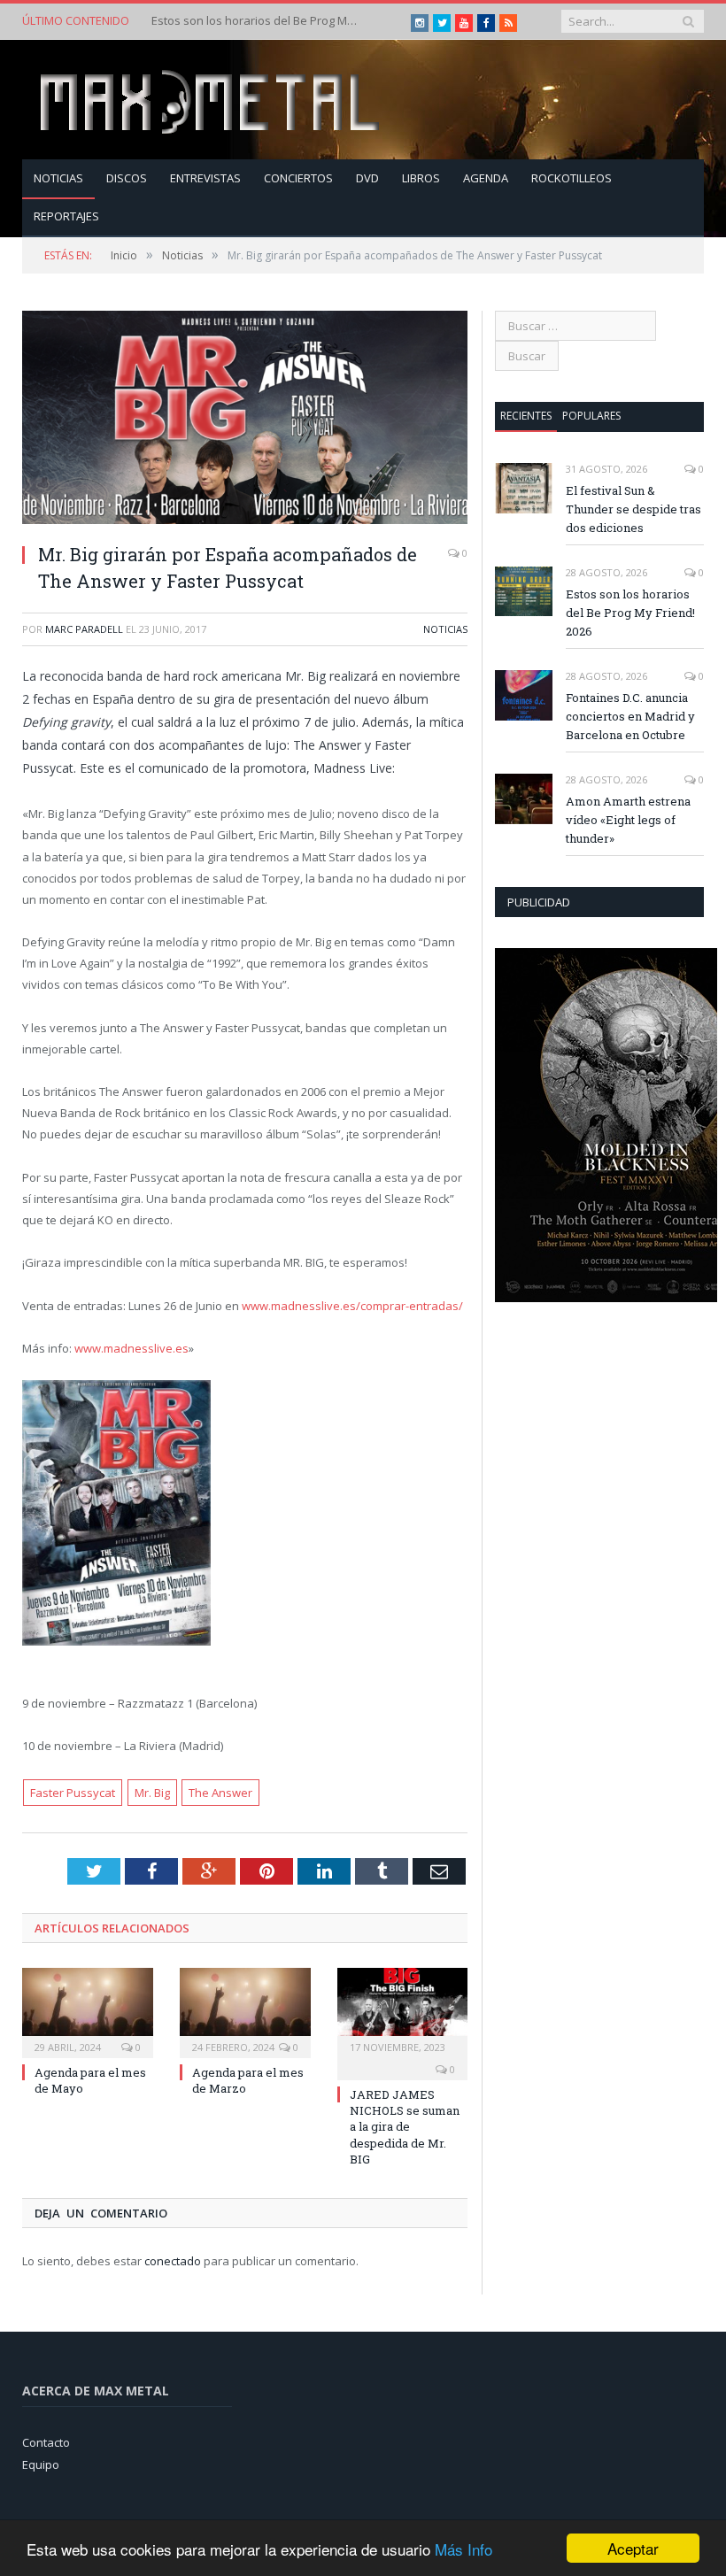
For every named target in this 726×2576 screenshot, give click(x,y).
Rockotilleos (572, 178)
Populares (591, 416)
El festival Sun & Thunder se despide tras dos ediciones (633, 509)
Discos (127, 178)
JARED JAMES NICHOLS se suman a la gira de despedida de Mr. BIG (405, 2127)
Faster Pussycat (73, 1793)
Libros (421, 178)
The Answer (220, 1793)
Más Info (463, 2549)
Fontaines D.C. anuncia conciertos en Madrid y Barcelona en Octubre (630, 716)
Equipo (41, 2464)
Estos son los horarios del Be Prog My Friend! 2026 (258, 21)
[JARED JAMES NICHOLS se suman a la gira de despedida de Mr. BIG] (403, 2011)
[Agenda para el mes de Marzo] (245, 2011)
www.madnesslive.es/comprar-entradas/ (352, 1306)
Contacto (46, 2442)
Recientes (526, 416)
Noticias (58, 178)
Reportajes (66, 216)
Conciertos (298, 178)
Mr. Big (152, 1793)
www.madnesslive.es (131, 1348)
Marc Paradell (84, 629)
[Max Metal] (212, 100)
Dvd (367, 178)
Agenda (486, 178)
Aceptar (633, 2548)
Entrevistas (205, 178)
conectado (173, 2261)
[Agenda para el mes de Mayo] (88, 2011)
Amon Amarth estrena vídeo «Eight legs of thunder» (628, 820)
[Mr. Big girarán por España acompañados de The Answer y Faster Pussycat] (245, 420)
